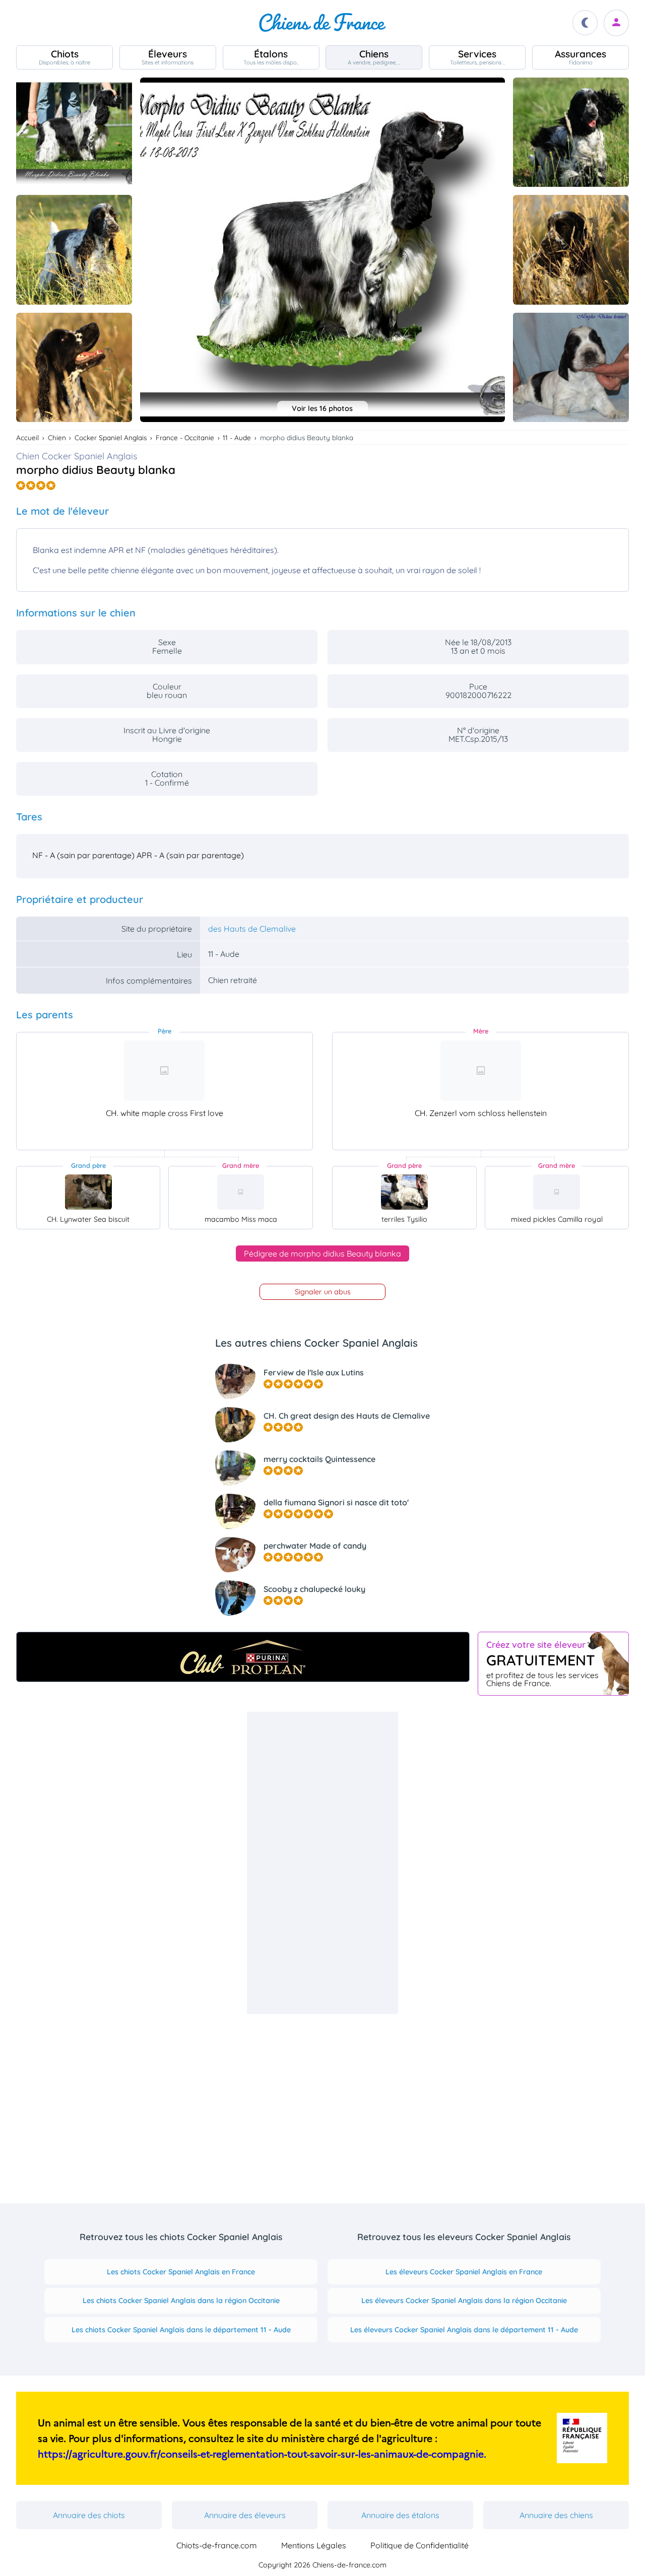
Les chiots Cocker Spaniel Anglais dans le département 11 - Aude (181, 2330)
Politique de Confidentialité (420, 2545)
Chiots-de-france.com (217, 2545)
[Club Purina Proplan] (243, 1657)
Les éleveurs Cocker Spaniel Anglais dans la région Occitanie (464, 2301)
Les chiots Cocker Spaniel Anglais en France (181, 2272)
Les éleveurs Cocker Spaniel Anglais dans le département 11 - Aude (464, 2330)
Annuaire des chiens (556, 2515)
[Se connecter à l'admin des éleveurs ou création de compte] (616, 23)
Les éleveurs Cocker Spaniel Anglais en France (464, 2272)
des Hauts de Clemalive (252, 929)
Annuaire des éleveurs (245, 2515)
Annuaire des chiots (89, 2515)
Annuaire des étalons (400, 2515)
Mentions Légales (314, 2545)
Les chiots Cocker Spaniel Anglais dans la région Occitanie (181, 2301)
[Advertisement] (322, 1863)
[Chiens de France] (322, 23)
